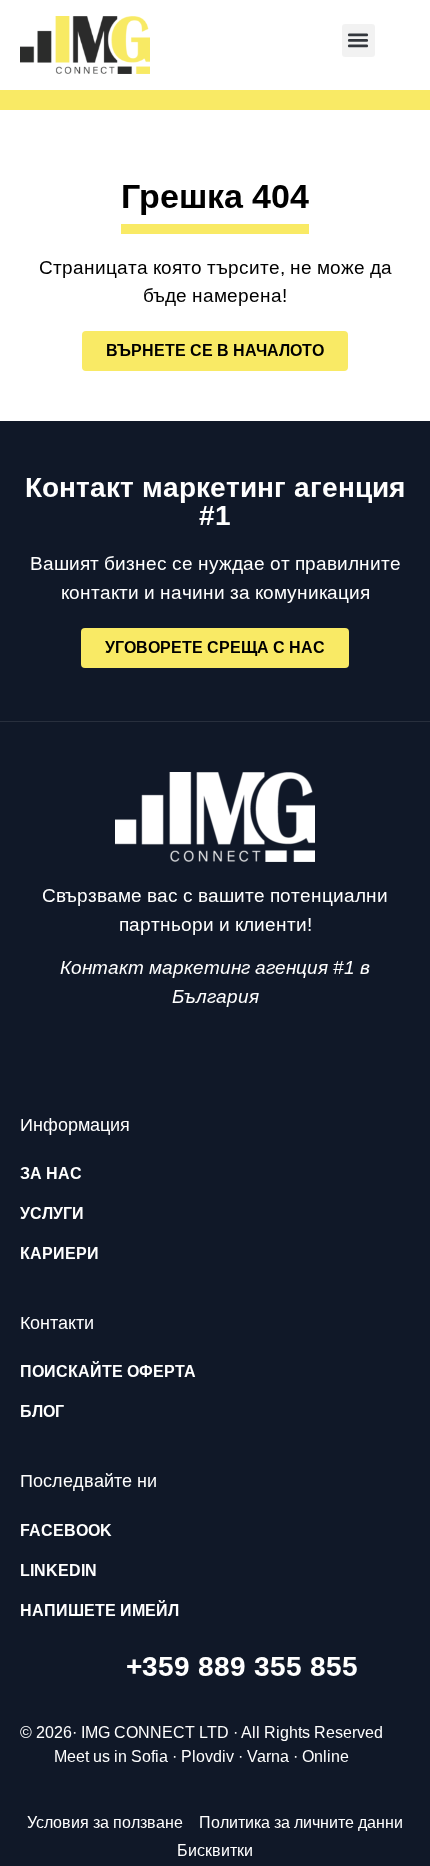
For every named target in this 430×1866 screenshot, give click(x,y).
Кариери (59, 1253)
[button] (358, 40)
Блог (42, 1411)
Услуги (52, 1213)
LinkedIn (58, 1570)
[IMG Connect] (215, 817)
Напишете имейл (99, 1610)
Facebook (66, 1530)
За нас (51, 1173)
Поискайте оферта (108, 1371)
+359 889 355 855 (242, 1666)
